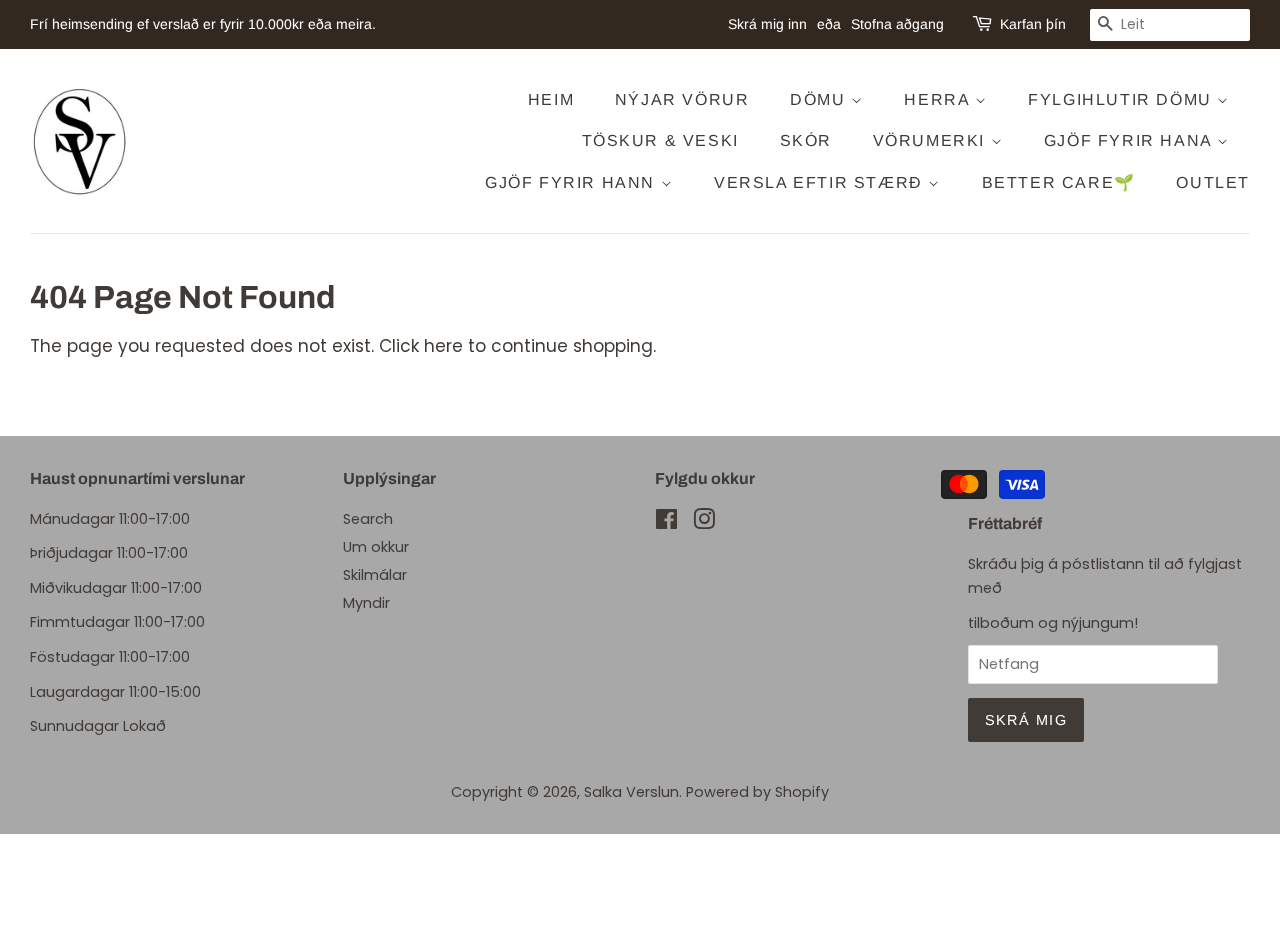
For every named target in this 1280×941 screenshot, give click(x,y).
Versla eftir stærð (821, 182)
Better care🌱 (1059, 182)
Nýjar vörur (682, 99)
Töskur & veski (660, 140)
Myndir (366, 603)
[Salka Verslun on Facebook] (666, 523)
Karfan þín (1033, 24)
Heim (551, 99)
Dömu (820, 99)
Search (368, 519)
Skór (806, 140)
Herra (939, 99)
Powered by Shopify (757, 792)
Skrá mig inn (767, 24)
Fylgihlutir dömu (1122, 99)
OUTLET (1213, 182)
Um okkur (376, 547)
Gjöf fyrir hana (1131, 140)
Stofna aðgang (897, 24)
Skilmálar (375, 575)
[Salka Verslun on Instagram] (704, 523)
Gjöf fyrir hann (573, 182)
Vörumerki (932, 140)
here (443, 346)
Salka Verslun (631, 792)
